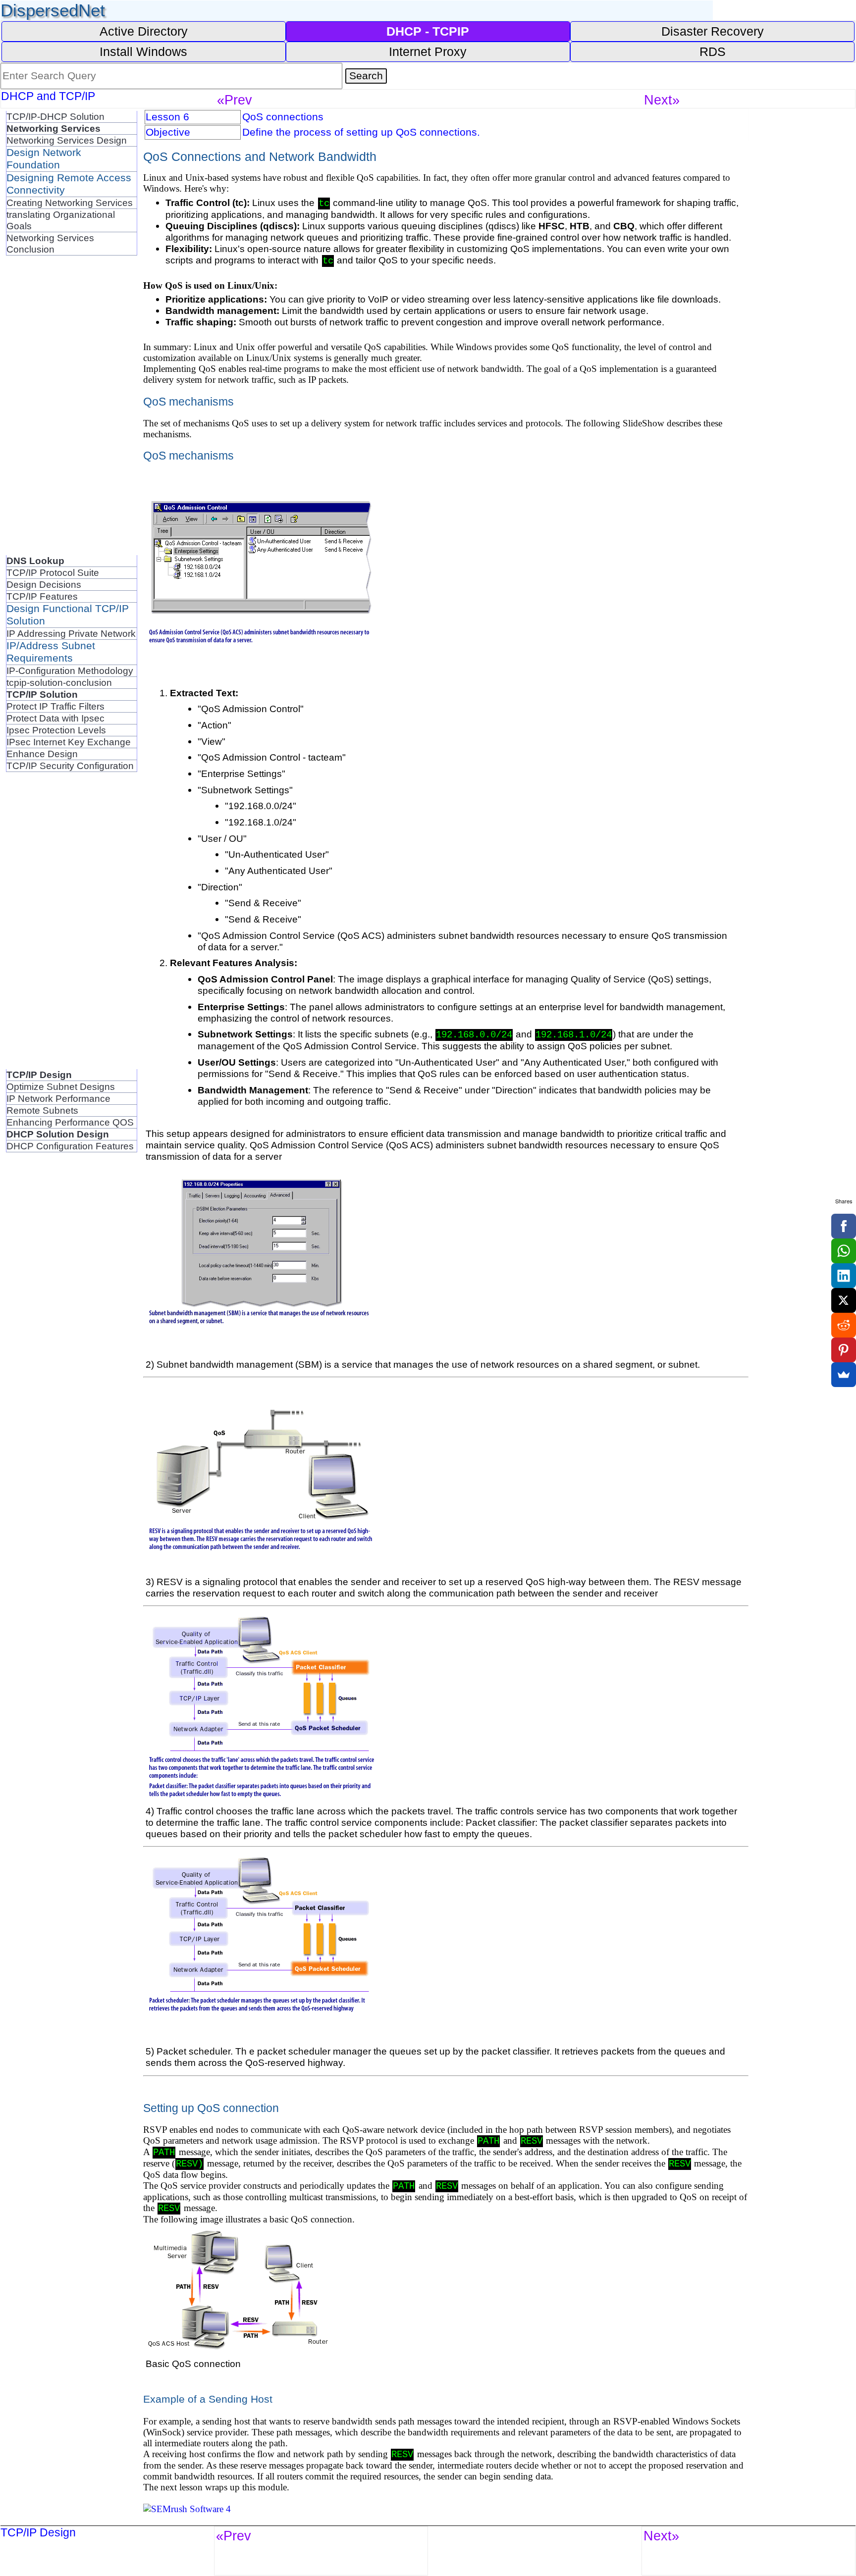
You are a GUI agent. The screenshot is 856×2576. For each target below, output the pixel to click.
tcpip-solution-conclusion (59, 682)
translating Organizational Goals (61, 220)
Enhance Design (42, 754)
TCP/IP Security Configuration (70, 766)
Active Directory (144, 31)
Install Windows (143, 52)
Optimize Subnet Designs (61, 1086)
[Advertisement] (46, 404)
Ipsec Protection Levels (56, 730)
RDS (713, 52)
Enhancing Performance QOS (70, 1122)
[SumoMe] (844, 1375)
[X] (844, 1300)
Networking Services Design (67, 140)
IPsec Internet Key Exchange (69, 742)
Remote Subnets (42, 1110)
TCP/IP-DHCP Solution (55, 116)
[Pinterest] (844, 1350)
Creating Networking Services (70, 203)
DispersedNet (53, 10)
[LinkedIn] (844, 1276)
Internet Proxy (428, 52)
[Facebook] (844, 1226)
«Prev (235, 100)
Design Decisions (44, 584)
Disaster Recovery (713, 31)
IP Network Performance (58, 1098)
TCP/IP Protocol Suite (53, 572)
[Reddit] (844, 1325)
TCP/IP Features (42, 596)
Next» (662, 100)
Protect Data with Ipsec (55, 718)
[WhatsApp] (844, 1251)
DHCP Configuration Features (70, 1146)
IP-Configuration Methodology (70, 670)
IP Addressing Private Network (71, 633)
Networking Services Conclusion (50, 243)
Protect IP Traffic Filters (55, 706)
